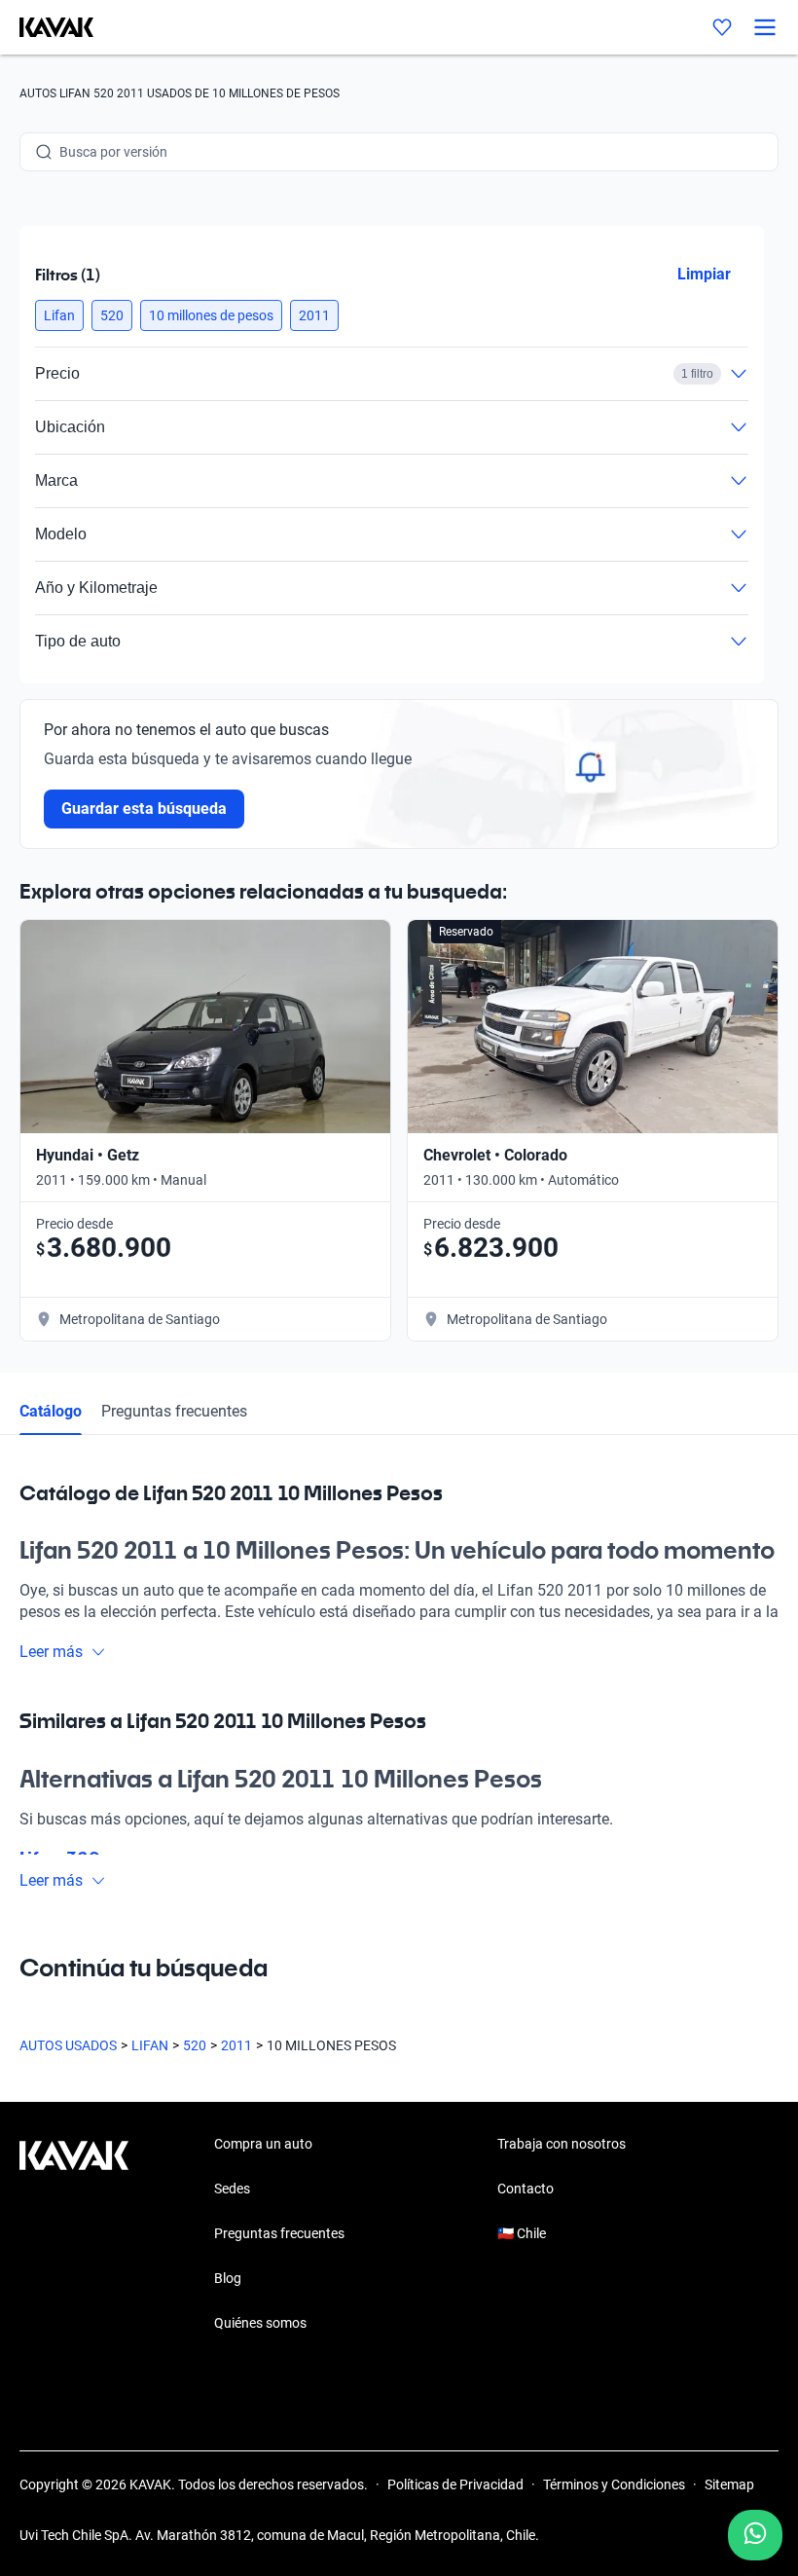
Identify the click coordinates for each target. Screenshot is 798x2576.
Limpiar (704, 274)
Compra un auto (263, 2144)
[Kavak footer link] (74, 2235)
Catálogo (51, 1411)
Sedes (232, 2189)
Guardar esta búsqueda (144, 809)
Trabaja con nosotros (562, 2144)
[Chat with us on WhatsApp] (755, 2535)
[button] (59, 315)
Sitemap (729, 2484)
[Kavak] (47, 27)
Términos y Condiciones (614, 2484)
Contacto (526, 2189)
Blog (228, 2278)
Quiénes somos (260, 2323)
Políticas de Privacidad (455, 2484)
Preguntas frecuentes (174, 1411)
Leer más (51, 1652)
